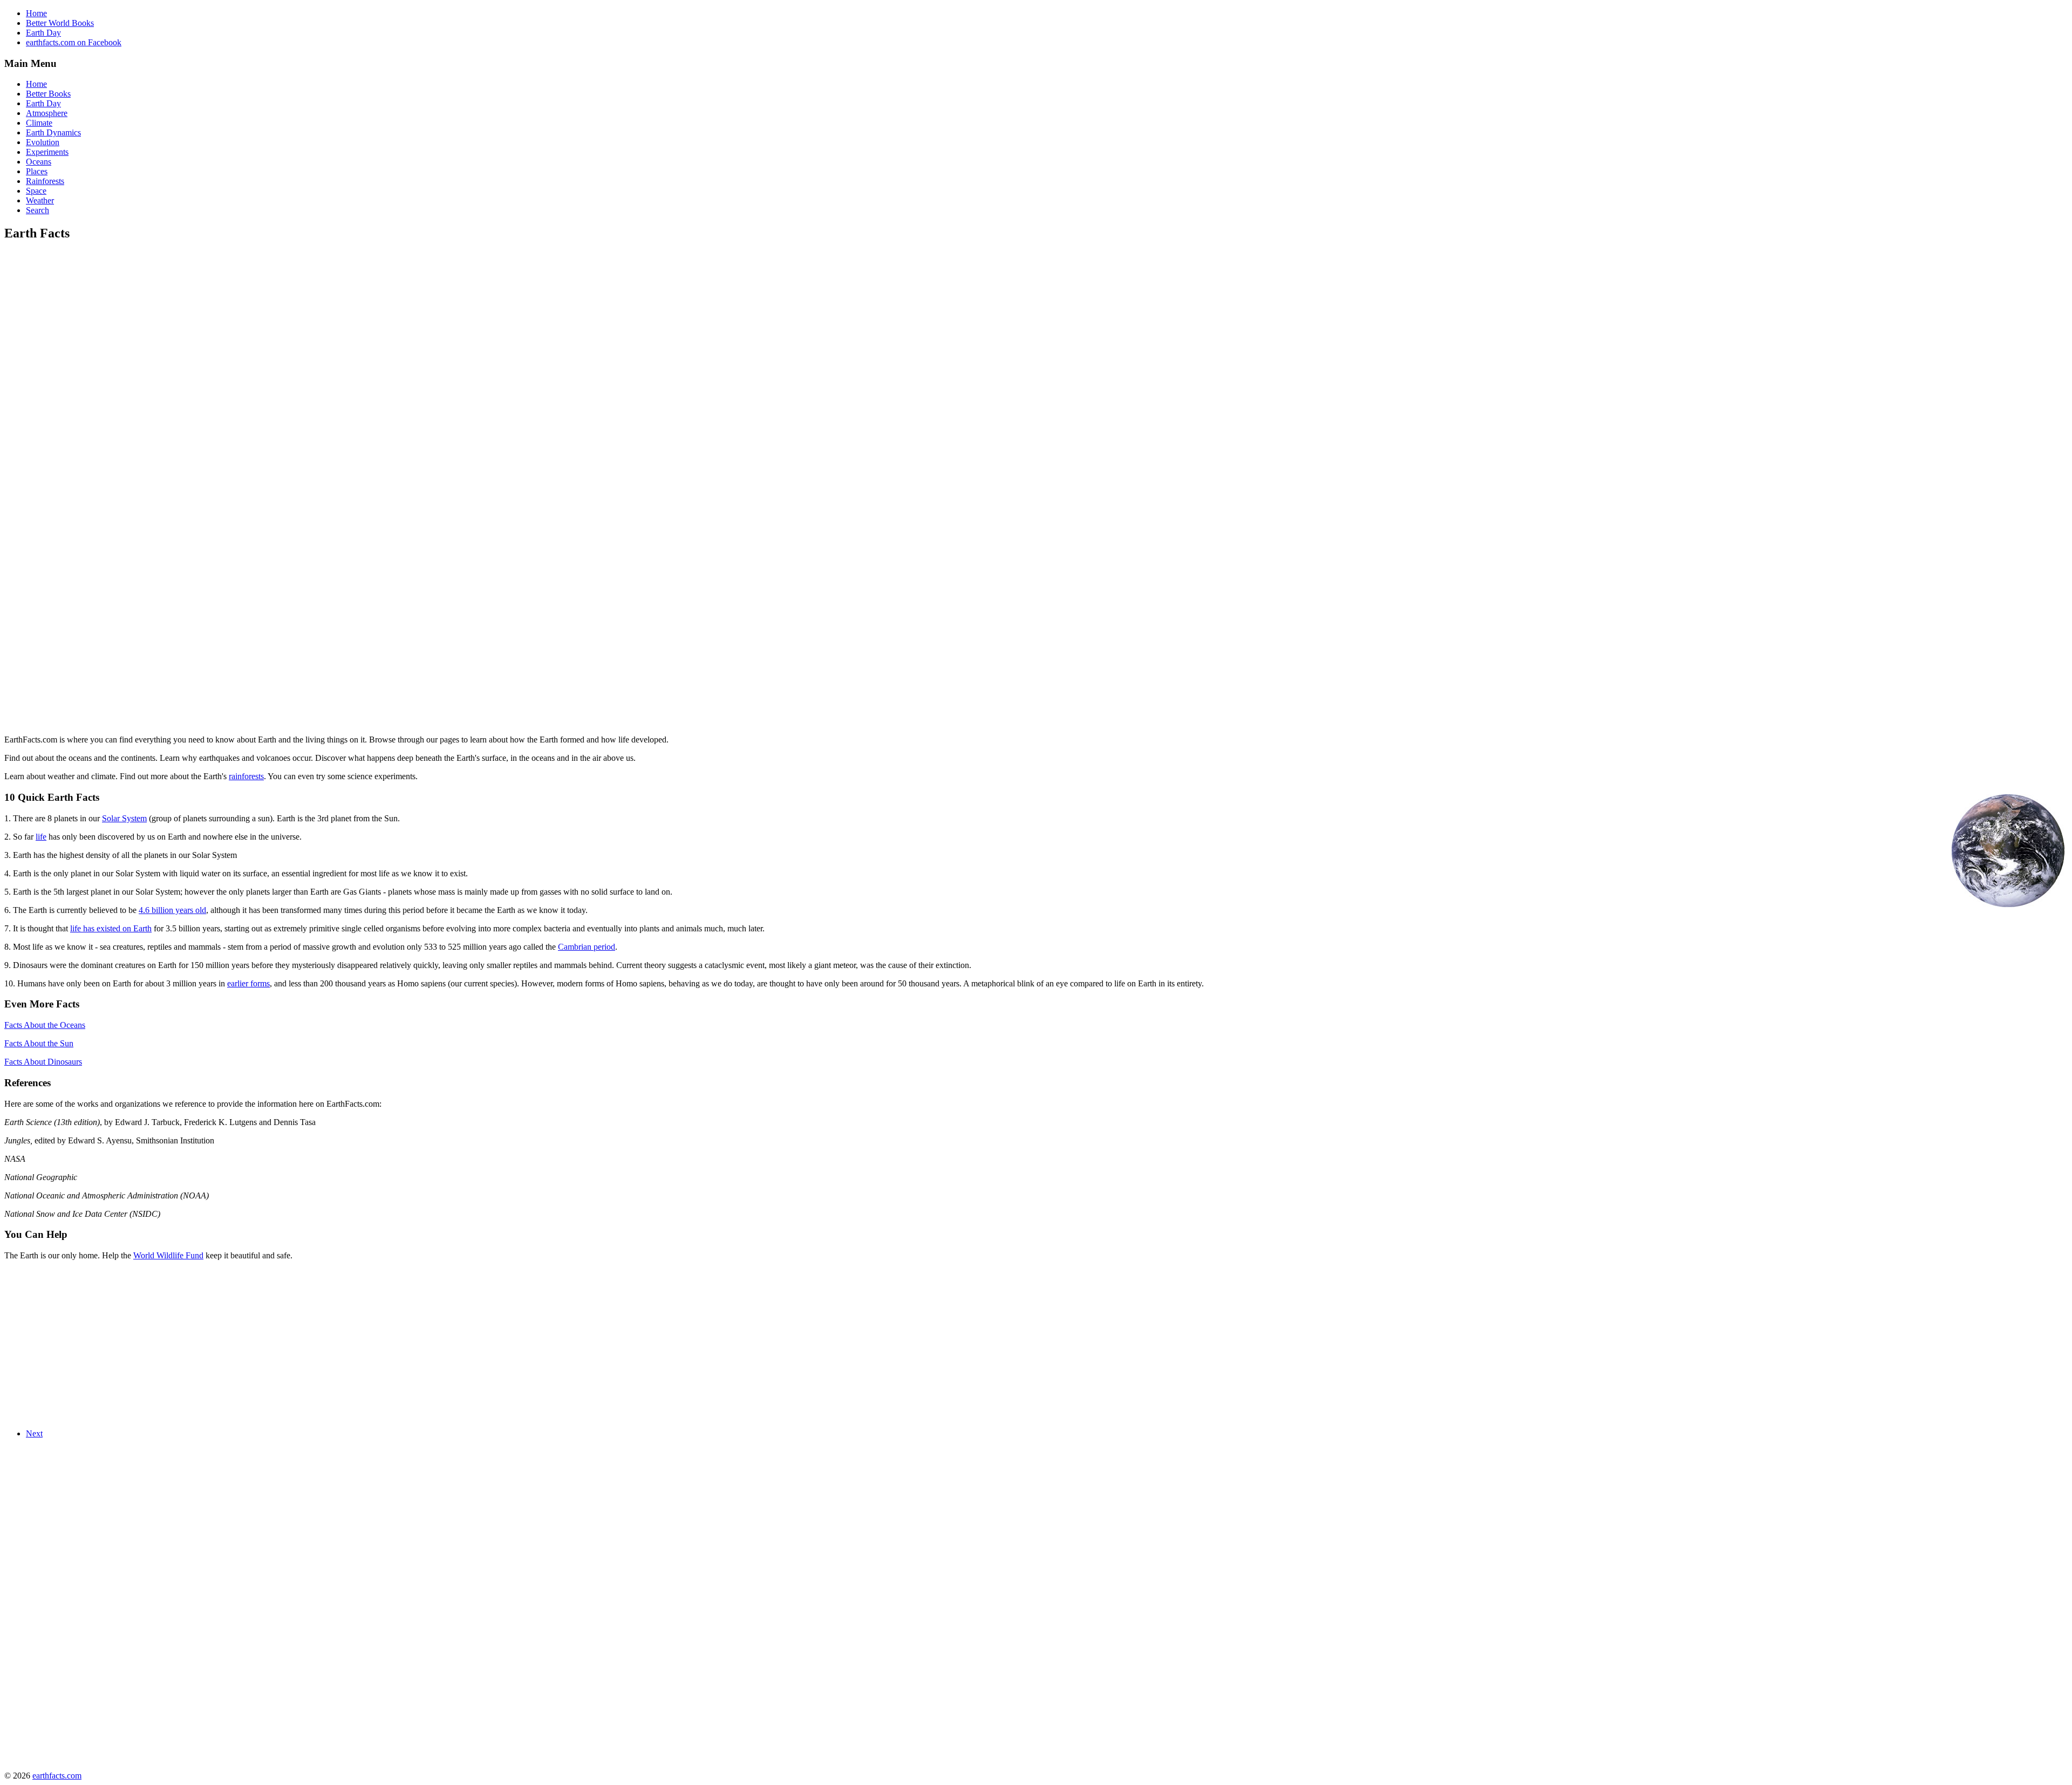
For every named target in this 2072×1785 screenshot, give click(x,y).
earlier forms (248, 983)
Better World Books (60, 23)
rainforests (246, 776)
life (41, 837)
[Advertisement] (95, 327)
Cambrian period (587, 947)
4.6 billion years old (172, 910)
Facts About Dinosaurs (43, 1062)
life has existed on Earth (111, 928)
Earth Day (43, 33)
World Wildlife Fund (168, 1255)
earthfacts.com (57, 1776)
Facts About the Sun (39, 1043)
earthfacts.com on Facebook (74, 42)
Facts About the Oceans (45, 1025)
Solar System (124, 818)
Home (36, 13)
